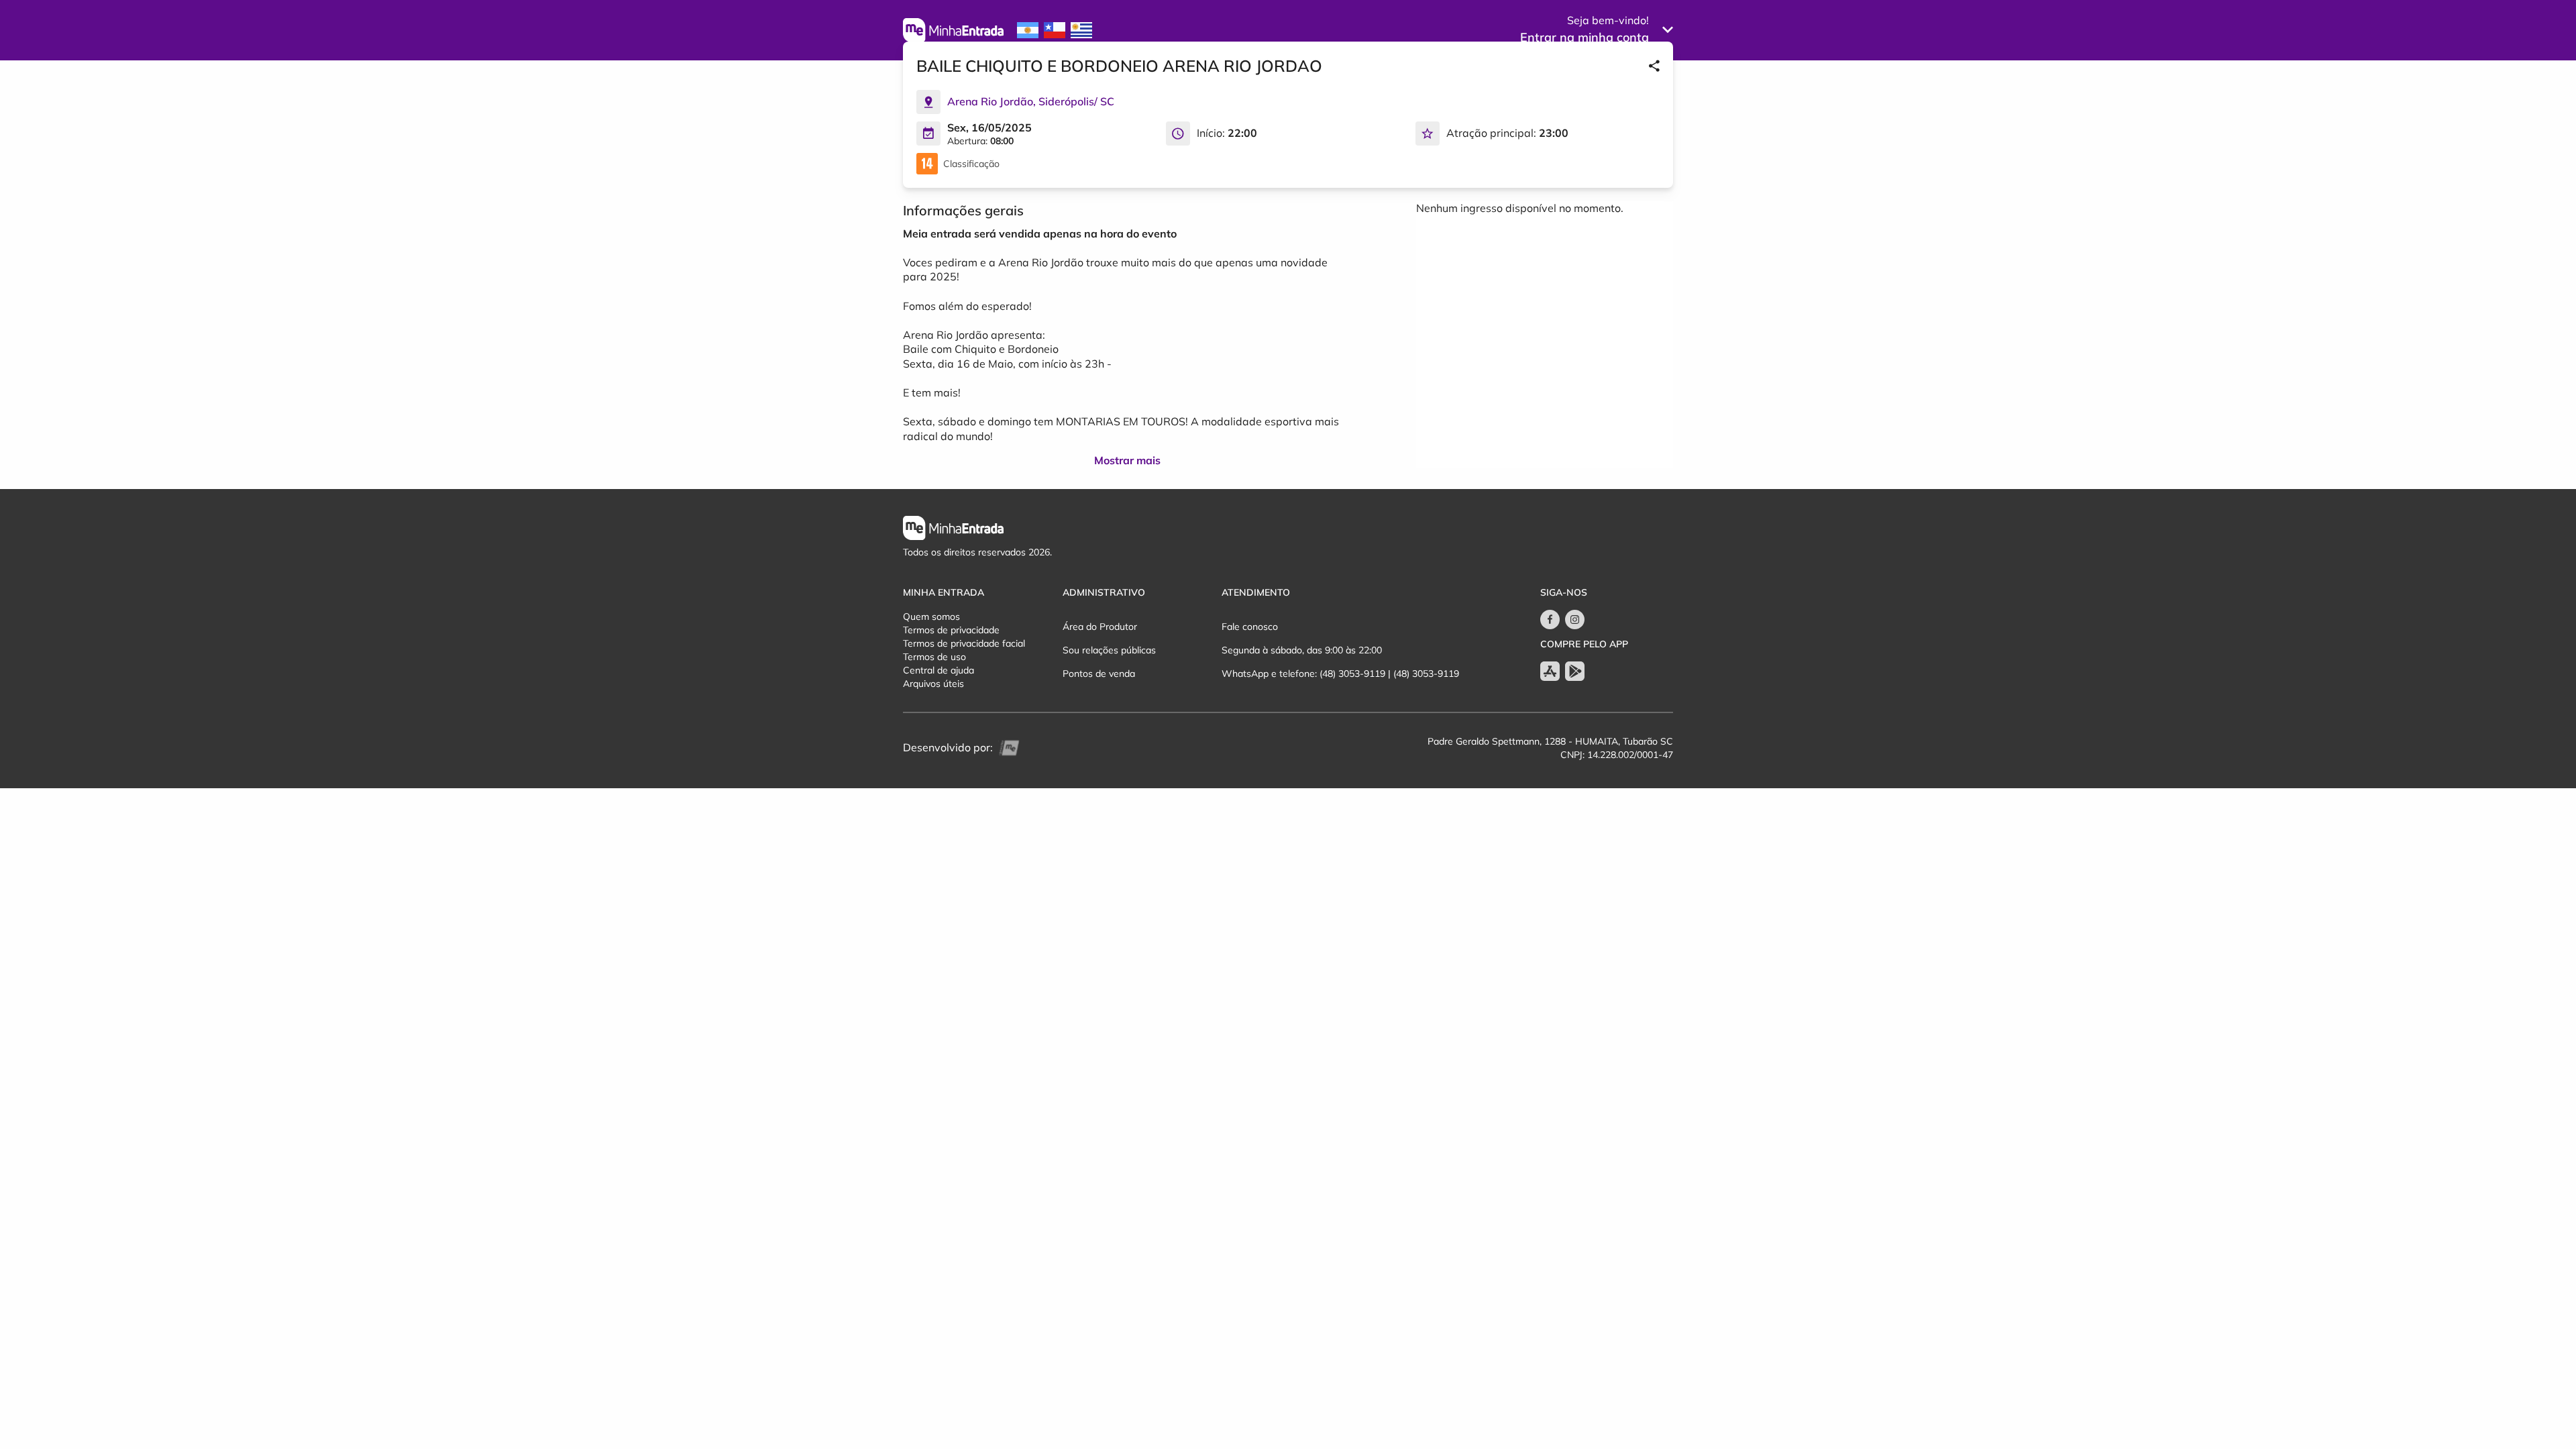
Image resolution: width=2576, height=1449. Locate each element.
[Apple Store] (1550, 671)
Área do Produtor (1100, 627)
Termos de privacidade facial (964, 643)
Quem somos (931, 616)
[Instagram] (1575, 620)
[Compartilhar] (1654, 66)
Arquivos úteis (933, 684)
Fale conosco (1250, 627)
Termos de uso (934, 657)
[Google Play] (1575, 671)
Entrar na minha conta (1585, 37)
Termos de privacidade (951, 630)
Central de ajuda (938, 670)
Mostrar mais (1127, 460)
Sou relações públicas (1109, 650)
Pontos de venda (1099, 674)
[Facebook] (1550, 620)
